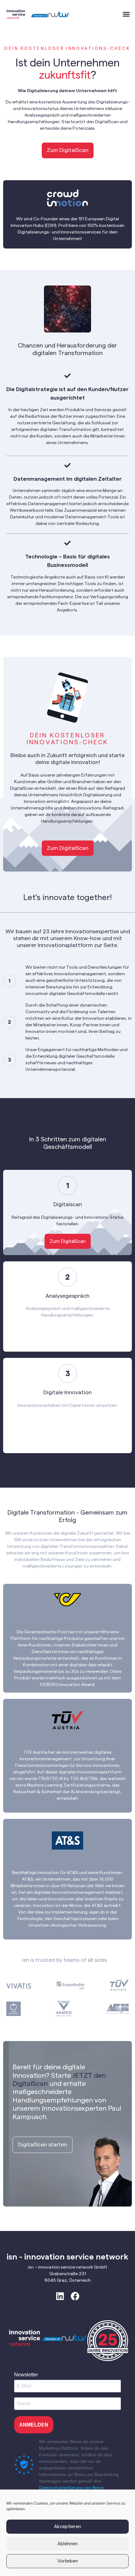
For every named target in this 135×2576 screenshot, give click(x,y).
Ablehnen (67, 2544)
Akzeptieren (67, 2527)
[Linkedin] (60, 2296)
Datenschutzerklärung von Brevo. (72, 2488)
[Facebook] (75, 2296)
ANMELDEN (34, 2425)
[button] (126, 14)
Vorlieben (68, 2561)
